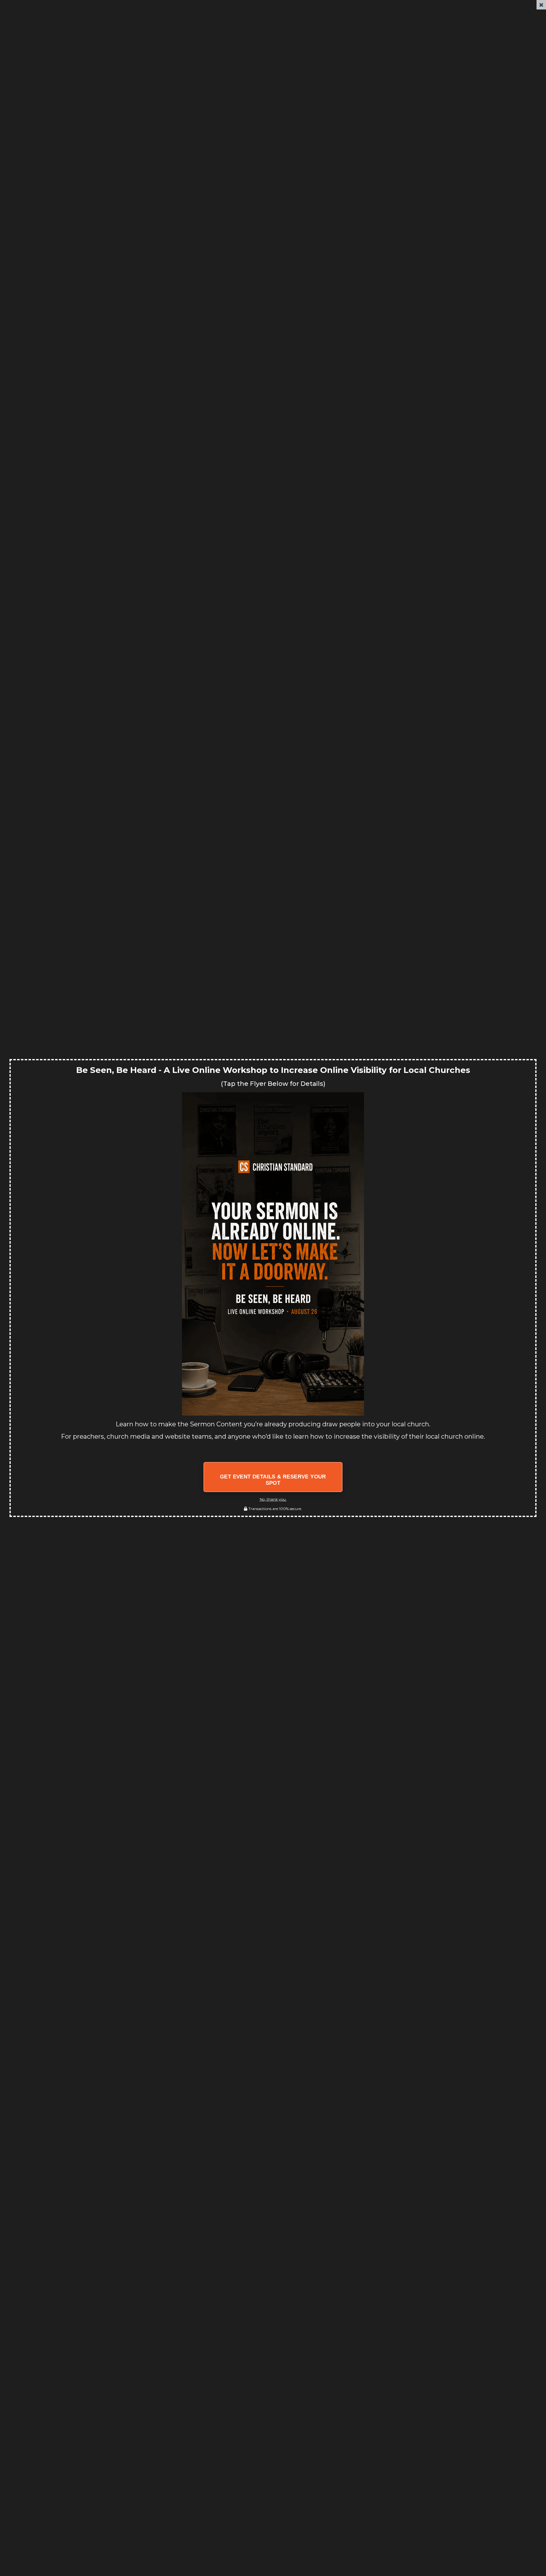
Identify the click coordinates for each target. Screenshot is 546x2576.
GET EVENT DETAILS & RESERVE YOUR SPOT (273, 1480)
